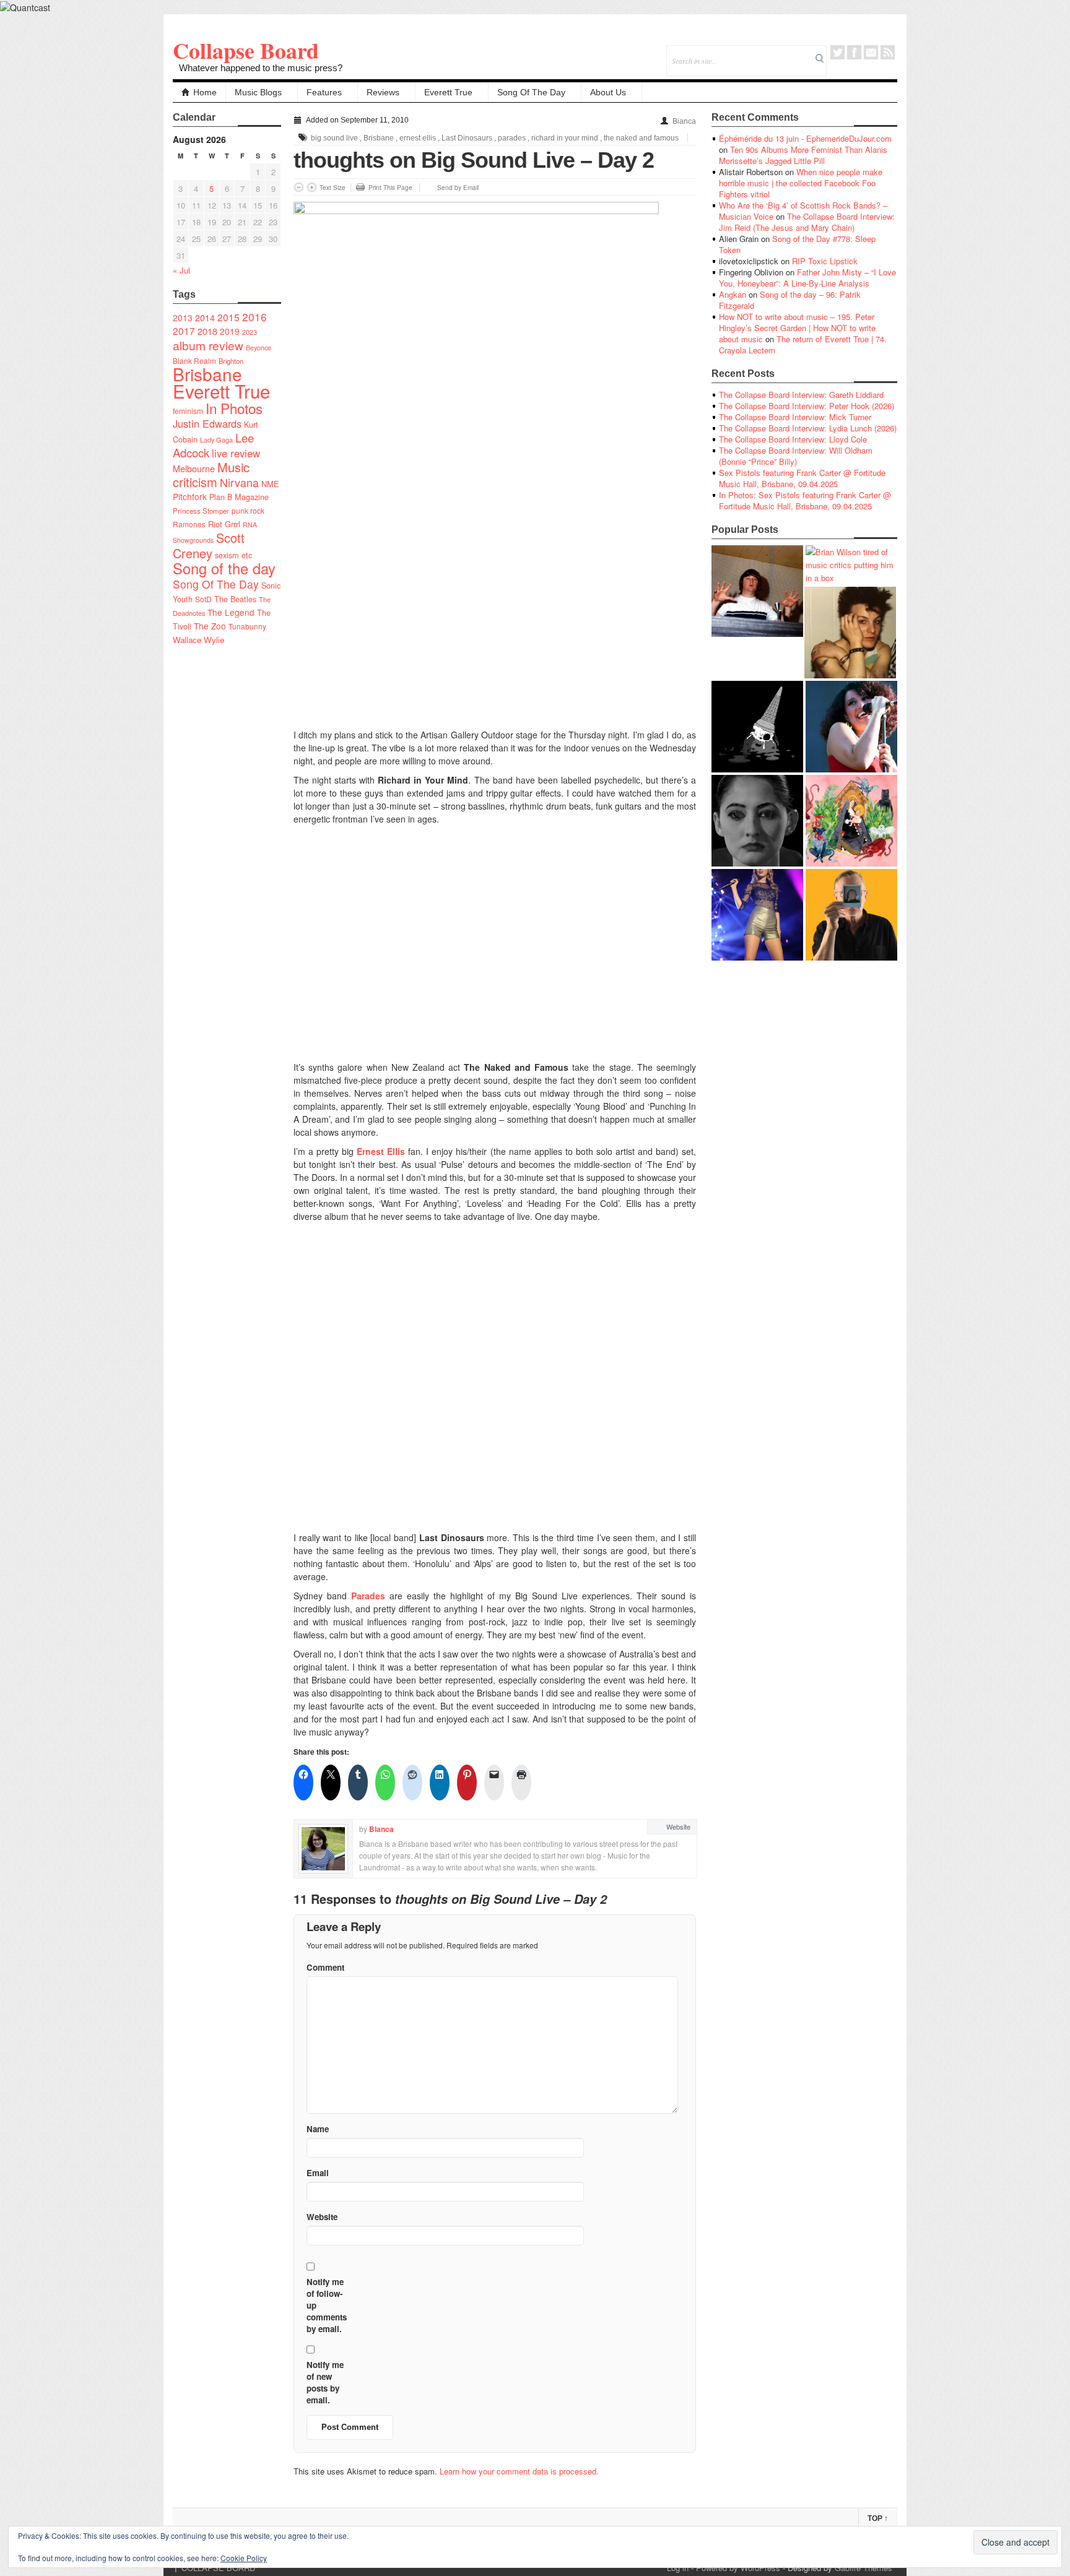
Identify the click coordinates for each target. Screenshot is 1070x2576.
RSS (888, 52)
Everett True (448, 92)
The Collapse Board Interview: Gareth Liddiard (801, 395)
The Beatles (235, 599)
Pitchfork (190, 496)
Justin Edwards (207, 423)
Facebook (854, 52)
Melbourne (194, 468)
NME (270, 484)
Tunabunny (247, 626)
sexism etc (233, 555)
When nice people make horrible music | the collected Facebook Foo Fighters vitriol (801, 183)
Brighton (231, 361)
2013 (183, 318)
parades (512, 138)
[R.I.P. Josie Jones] (757, 821)
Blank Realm (194, 361)
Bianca (684, 121)
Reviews (383, 92)
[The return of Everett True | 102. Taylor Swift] (757, 915)
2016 (254, 317)
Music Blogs (258, 92)
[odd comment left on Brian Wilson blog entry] (757, 591)
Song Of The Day (531, 92)
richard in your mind (565, 138)
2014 (205, 317)
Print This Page (390, 188)
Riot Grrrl (224, 524)
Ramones (189, 524)
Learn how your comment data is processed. (519, 2471)
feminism (188, 411)
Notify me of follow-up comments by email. (327, 2305)
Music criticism (211, 474)
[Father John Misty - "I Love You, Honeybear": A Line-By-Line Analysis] (851, 821)
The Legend (231, 612)
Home (205, 92)
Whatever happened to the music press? (261, 68)
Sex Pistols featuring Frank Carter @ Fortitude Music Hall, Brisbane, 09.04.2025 (802, 478)
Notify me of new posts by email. (325, 2382)
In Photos (234, 408)
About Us (608, 92)
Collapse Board (246, 50)
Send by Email (458, 188)
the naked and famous (641, 138)
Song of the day (224, 568)
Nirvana (239, 482)
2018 (207, 331)
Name (318, 2129)
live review (236, 453)
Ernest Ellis (381, 1151)
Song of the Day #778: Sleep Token (797, 244)
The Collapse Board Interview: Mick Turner (795, 417)
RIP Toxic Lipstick (825, 261)
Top (878, 2518)
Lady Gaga (216, 439)
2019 (230, 331)
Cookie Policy (244, 2558)
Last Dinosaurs (467, 138)
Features (324, 92)
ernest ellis (418, 138)
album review (208, 345)
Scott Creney (209, 545)
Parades (368, 1596)
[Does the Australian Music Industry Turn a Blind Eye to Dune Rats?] (757, 727)
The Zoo (210, 626)
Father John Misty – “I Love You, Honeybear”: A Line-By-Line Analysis (807, 278)
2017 (184, 331)
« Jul (181, 270)
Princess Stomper (201, 511)
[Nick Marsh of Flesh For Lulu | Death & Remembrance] (850, 633)
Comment (325, 1967)
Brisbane (207, 374)
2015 (228, 317)
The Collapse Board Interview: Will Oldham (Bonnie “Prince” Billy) (796, 456)
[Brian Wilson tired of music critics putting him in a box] (851, 565)
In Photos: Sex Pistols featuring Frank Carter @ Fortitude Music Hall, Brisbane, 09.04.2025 (805, 500)
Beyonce (259, 348)
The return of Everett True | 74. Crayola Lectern (803, 344)
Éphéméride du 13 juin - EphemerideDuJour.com (805, 138)
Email (871, 52)
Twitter (837, 52)
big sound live (334, 138)
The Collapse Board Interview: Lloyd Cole (793, 439)
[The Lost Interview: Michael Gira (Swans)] (851, 915)
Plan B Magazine (239, 497)
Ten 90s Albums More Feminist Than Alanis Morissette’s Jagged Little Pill (803, 155)
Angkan (733, 294)
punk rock (248, 510)
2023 (250, 332)
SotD (203, 599)
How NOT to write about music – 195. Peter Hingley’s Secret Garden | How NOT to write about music (797, 328)
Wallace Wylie (198, 640)
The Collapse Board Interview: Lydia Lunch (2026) (808, 428)
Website (678, 1826)
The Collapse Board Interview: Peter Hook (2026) (807, 406)
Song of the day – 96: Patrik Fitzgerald (790, 300)
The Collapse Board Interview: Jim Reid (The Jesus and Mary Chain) (807, 222)
